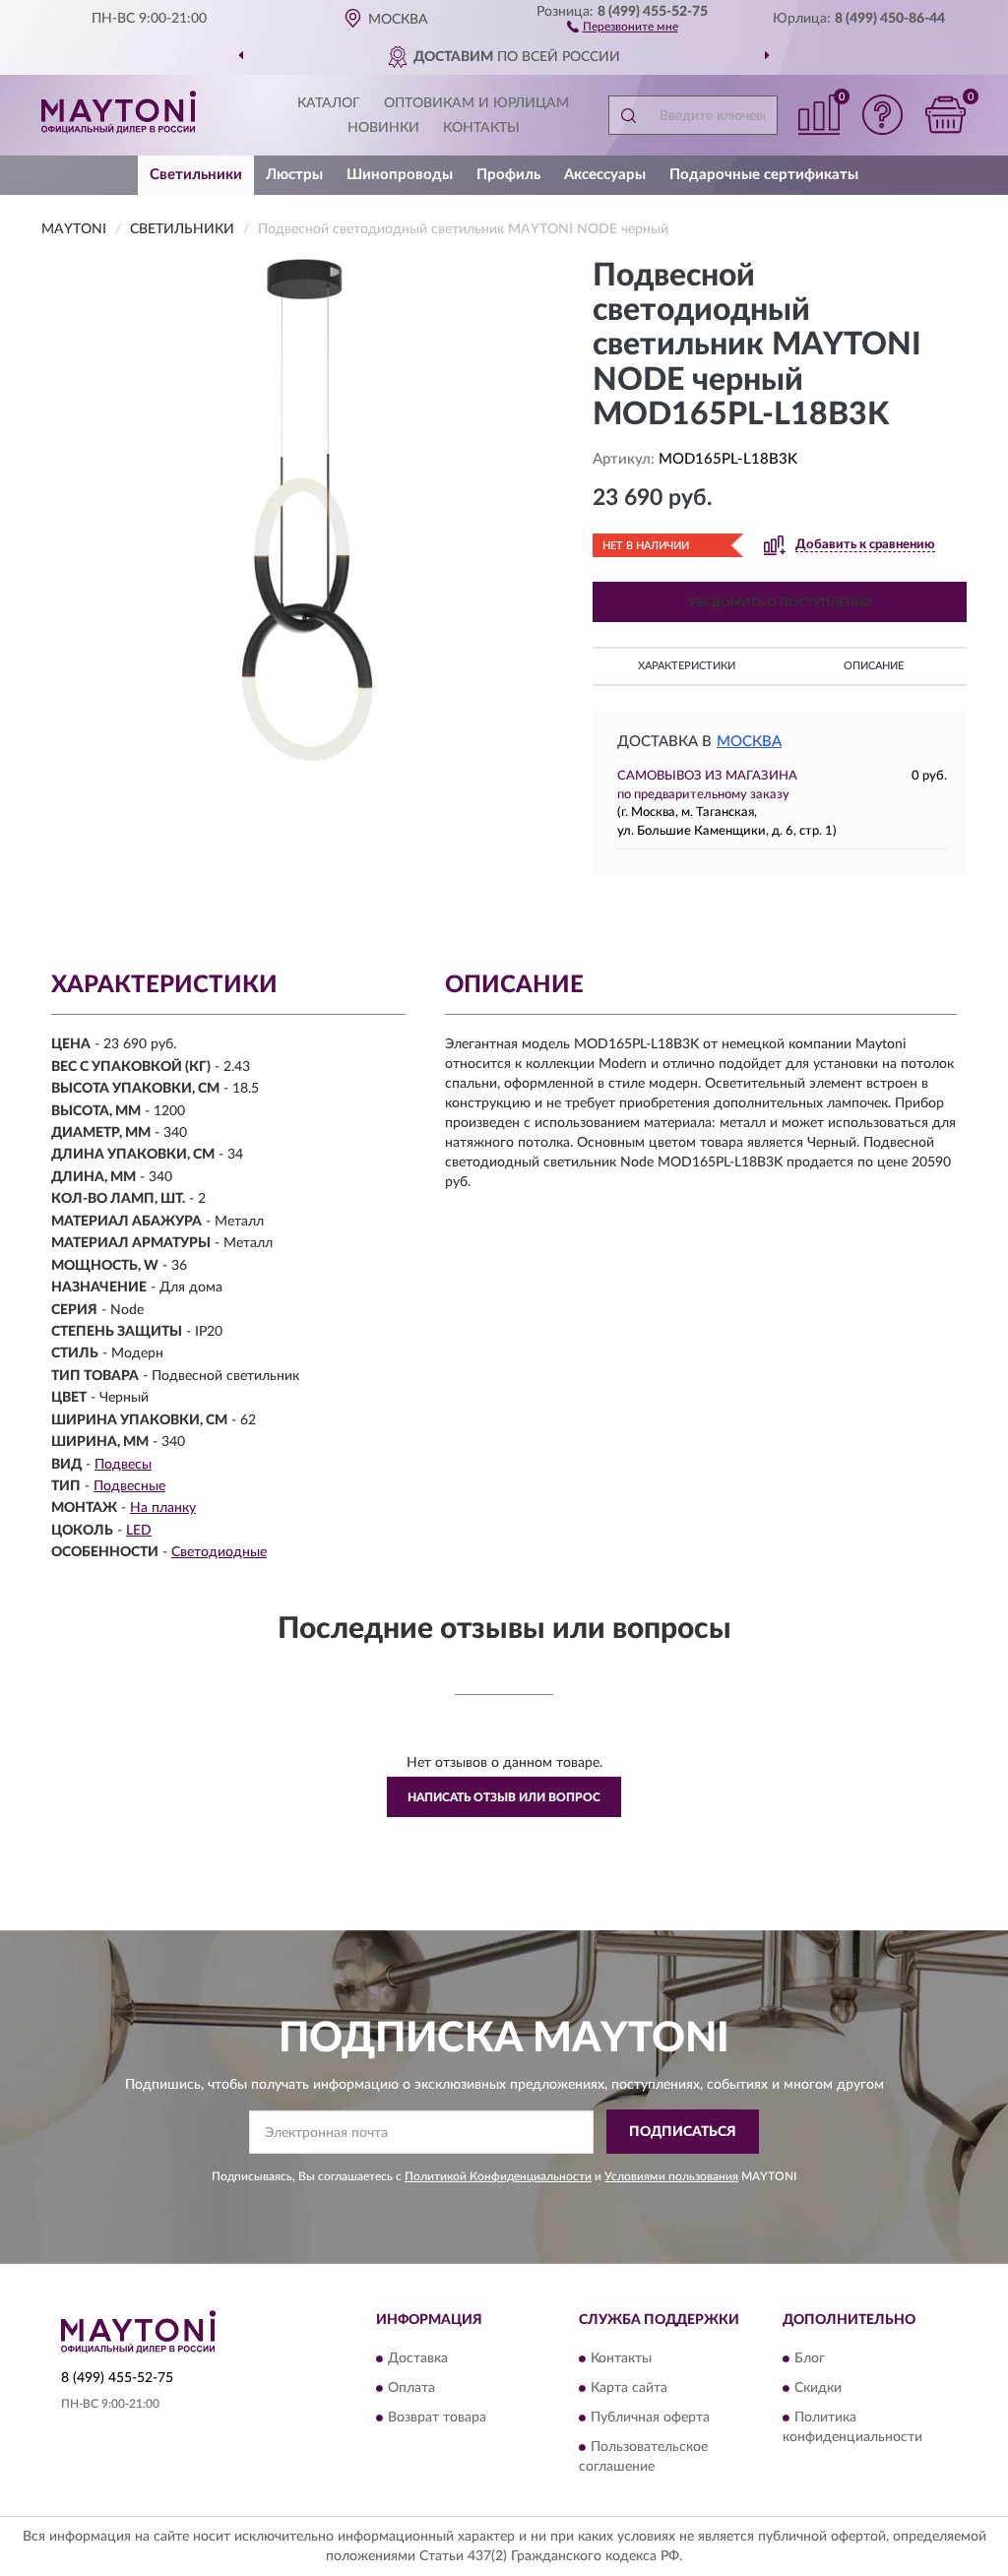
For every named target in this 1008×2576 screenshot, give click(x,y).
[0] (945, 115)
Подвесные (129, 1486)
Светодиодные (219, 1552)
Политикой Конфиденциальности (498, 2176)
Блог (810, 2358)
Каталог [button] (329, 103)
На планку (163, 1508)
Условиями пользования (671, 2176)
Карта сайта (629, 2388)
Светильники (196, 175)
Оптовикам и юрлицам (476, 103)
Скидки (818, 2388)
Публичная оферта (650, 2418)
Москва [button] (749, 742)
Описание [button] (874, 666)
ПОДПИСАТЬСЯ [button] (683, 2132)
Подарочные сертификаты (764, 175)
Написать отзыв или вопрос (504, 1797)
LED (139, 1531)
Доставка (418, 2358)
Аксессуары (605, 175)
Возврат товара (437, 2418)
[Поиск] (628, 115)
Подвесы (123, 1465)
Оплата (411, 2388)
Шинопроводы (400, 175)
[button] (623, 26)
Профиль (508, 175)
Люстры (294, 175)
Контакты (481, 128)
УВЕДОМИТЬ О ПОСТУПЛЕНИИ (780, 602)
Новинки (383, 128)
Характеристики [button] (687, 666)
